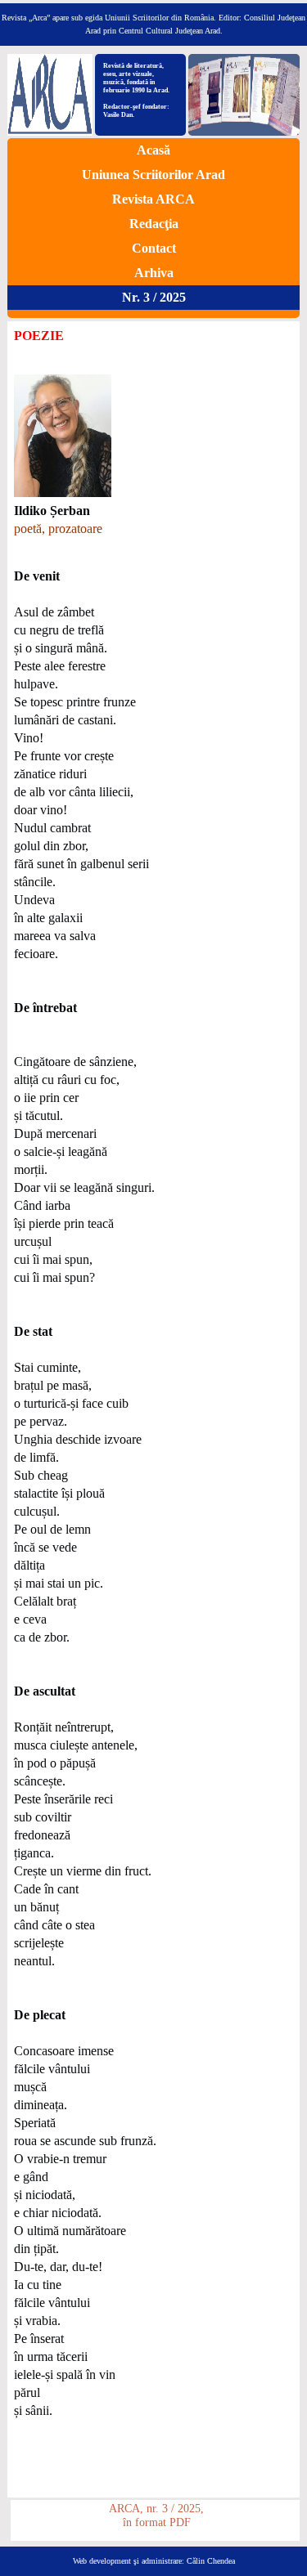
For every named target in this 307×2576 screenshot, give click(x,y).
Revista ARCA (153, 199)
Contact (154, 248)
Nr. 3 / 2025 (154, 297)
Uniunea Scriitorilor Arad (153, 175)
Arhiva (154, 273)
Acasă (153, 150)
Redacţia (154, 224)
